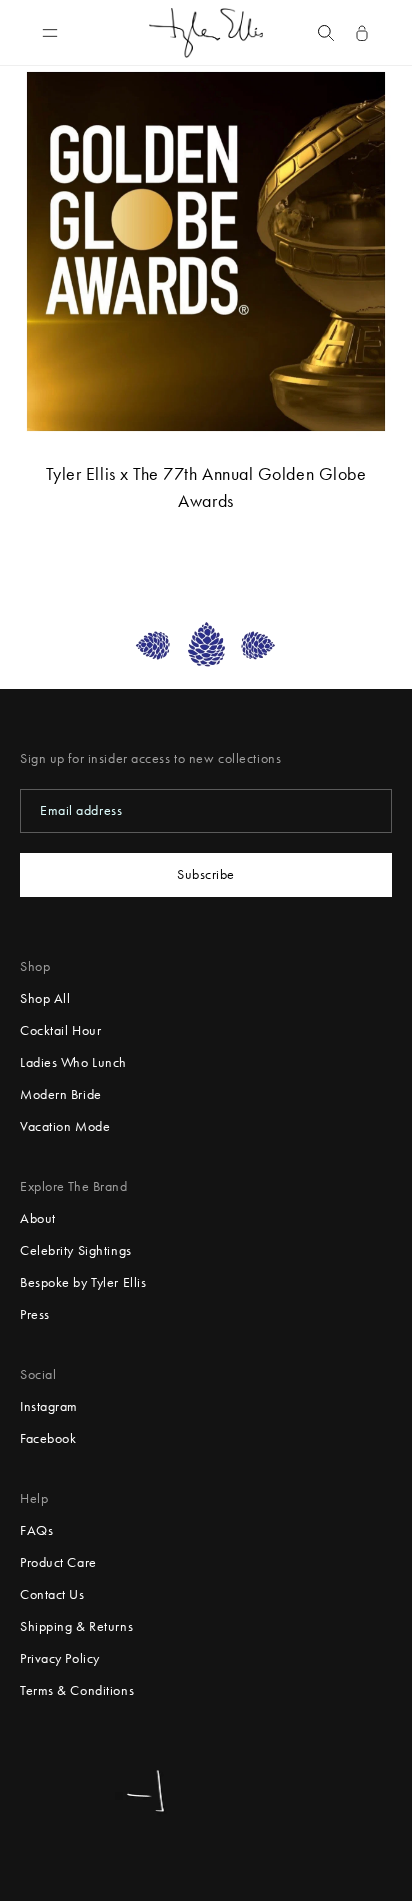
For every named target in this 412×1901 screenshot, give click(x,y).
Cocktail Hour (60, 1030)
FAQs (36, 1530)
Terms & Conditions (77, 1690)
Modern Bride (61, 1094)
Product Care (58, 1562)
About (38, 1218)
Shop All (45, 998)
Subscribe (206, 874)
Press (35, 1314)
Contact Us (52, 1594)
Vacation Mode (65, 1126)
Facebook (48, 1438)
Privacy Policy (60, 1658)
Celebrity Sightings (76, 1250)
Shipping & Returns (76, 1626)
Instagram (49, 1406)
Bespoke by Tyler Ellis (83, 1282)
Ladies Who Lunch (73, 1062)
